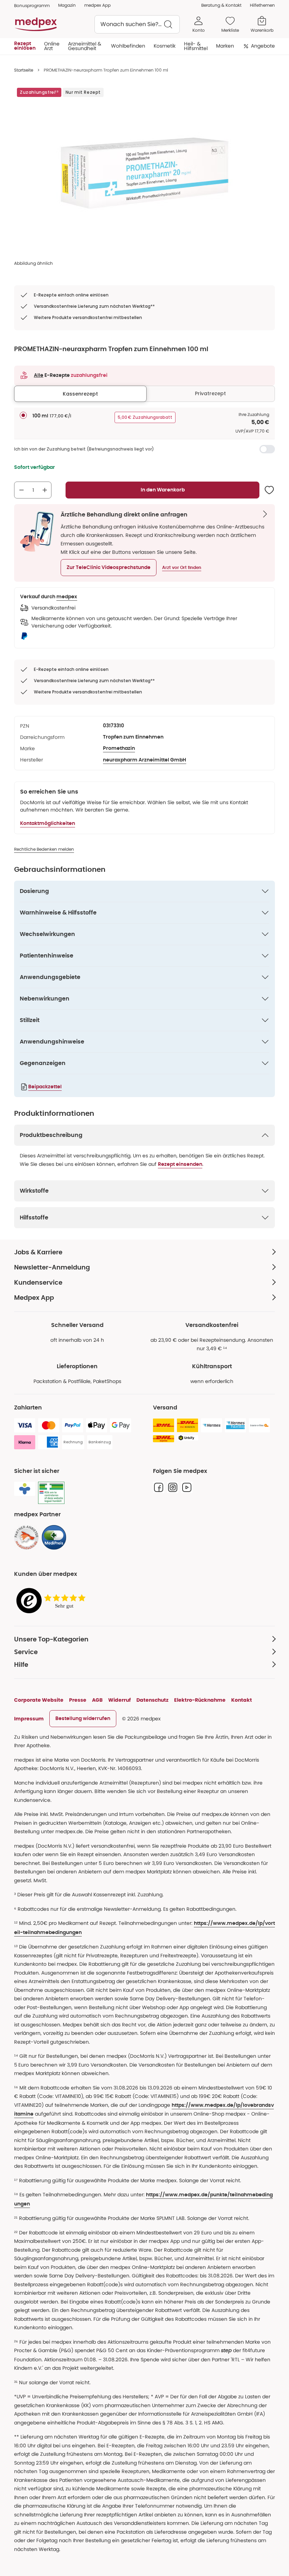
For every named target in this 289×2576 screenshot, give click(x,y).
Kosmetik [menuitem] (165, 46)
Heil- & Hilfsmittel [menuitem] (196, 46)
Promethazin (119, 748)
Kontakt (242, 1700)
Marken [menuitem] (225, 46)
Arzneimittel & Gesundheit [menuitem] (85, 46)
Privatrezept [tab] (210, 393)
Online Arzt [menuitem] (52, 46)
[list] (144, 173)
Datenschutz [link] (152, 1700)
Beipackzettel (45, 1087)
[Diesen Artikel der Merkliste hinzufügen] (269, 490)
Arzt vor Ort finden (182, 568)
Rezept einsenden (180, 1164)
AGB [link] (97, 1700)
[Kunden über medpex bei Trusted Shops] (53, 1601)
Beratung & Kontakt (221, 5)
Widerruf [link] (119, 1700)
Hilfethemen (262, 5)
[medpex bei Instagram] (173, 1487)
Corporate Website (39, 1700)
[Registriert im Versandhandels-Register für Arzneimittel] (51, 1493)
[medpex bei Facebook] (159, 1487)
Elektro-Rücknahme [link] (200, 1700)
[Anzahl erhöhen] (45, 490)
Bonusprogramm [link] (32, 5)
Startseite (24, 70)
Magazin (67, 5)
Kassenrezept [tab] (80, 394)
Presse (78, 1700)
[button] (109, 568)
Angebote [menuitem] (263, 46)
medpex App (97, 5)
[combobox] (137, 24)
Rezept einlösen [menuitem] (25, 46)
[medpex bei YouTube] (187, 1487)
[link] (26, 1537)
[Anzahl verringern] (21, 490)
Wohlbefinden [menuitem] (128, 46)
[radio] (23, 415)
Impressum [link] (29, 1719)
